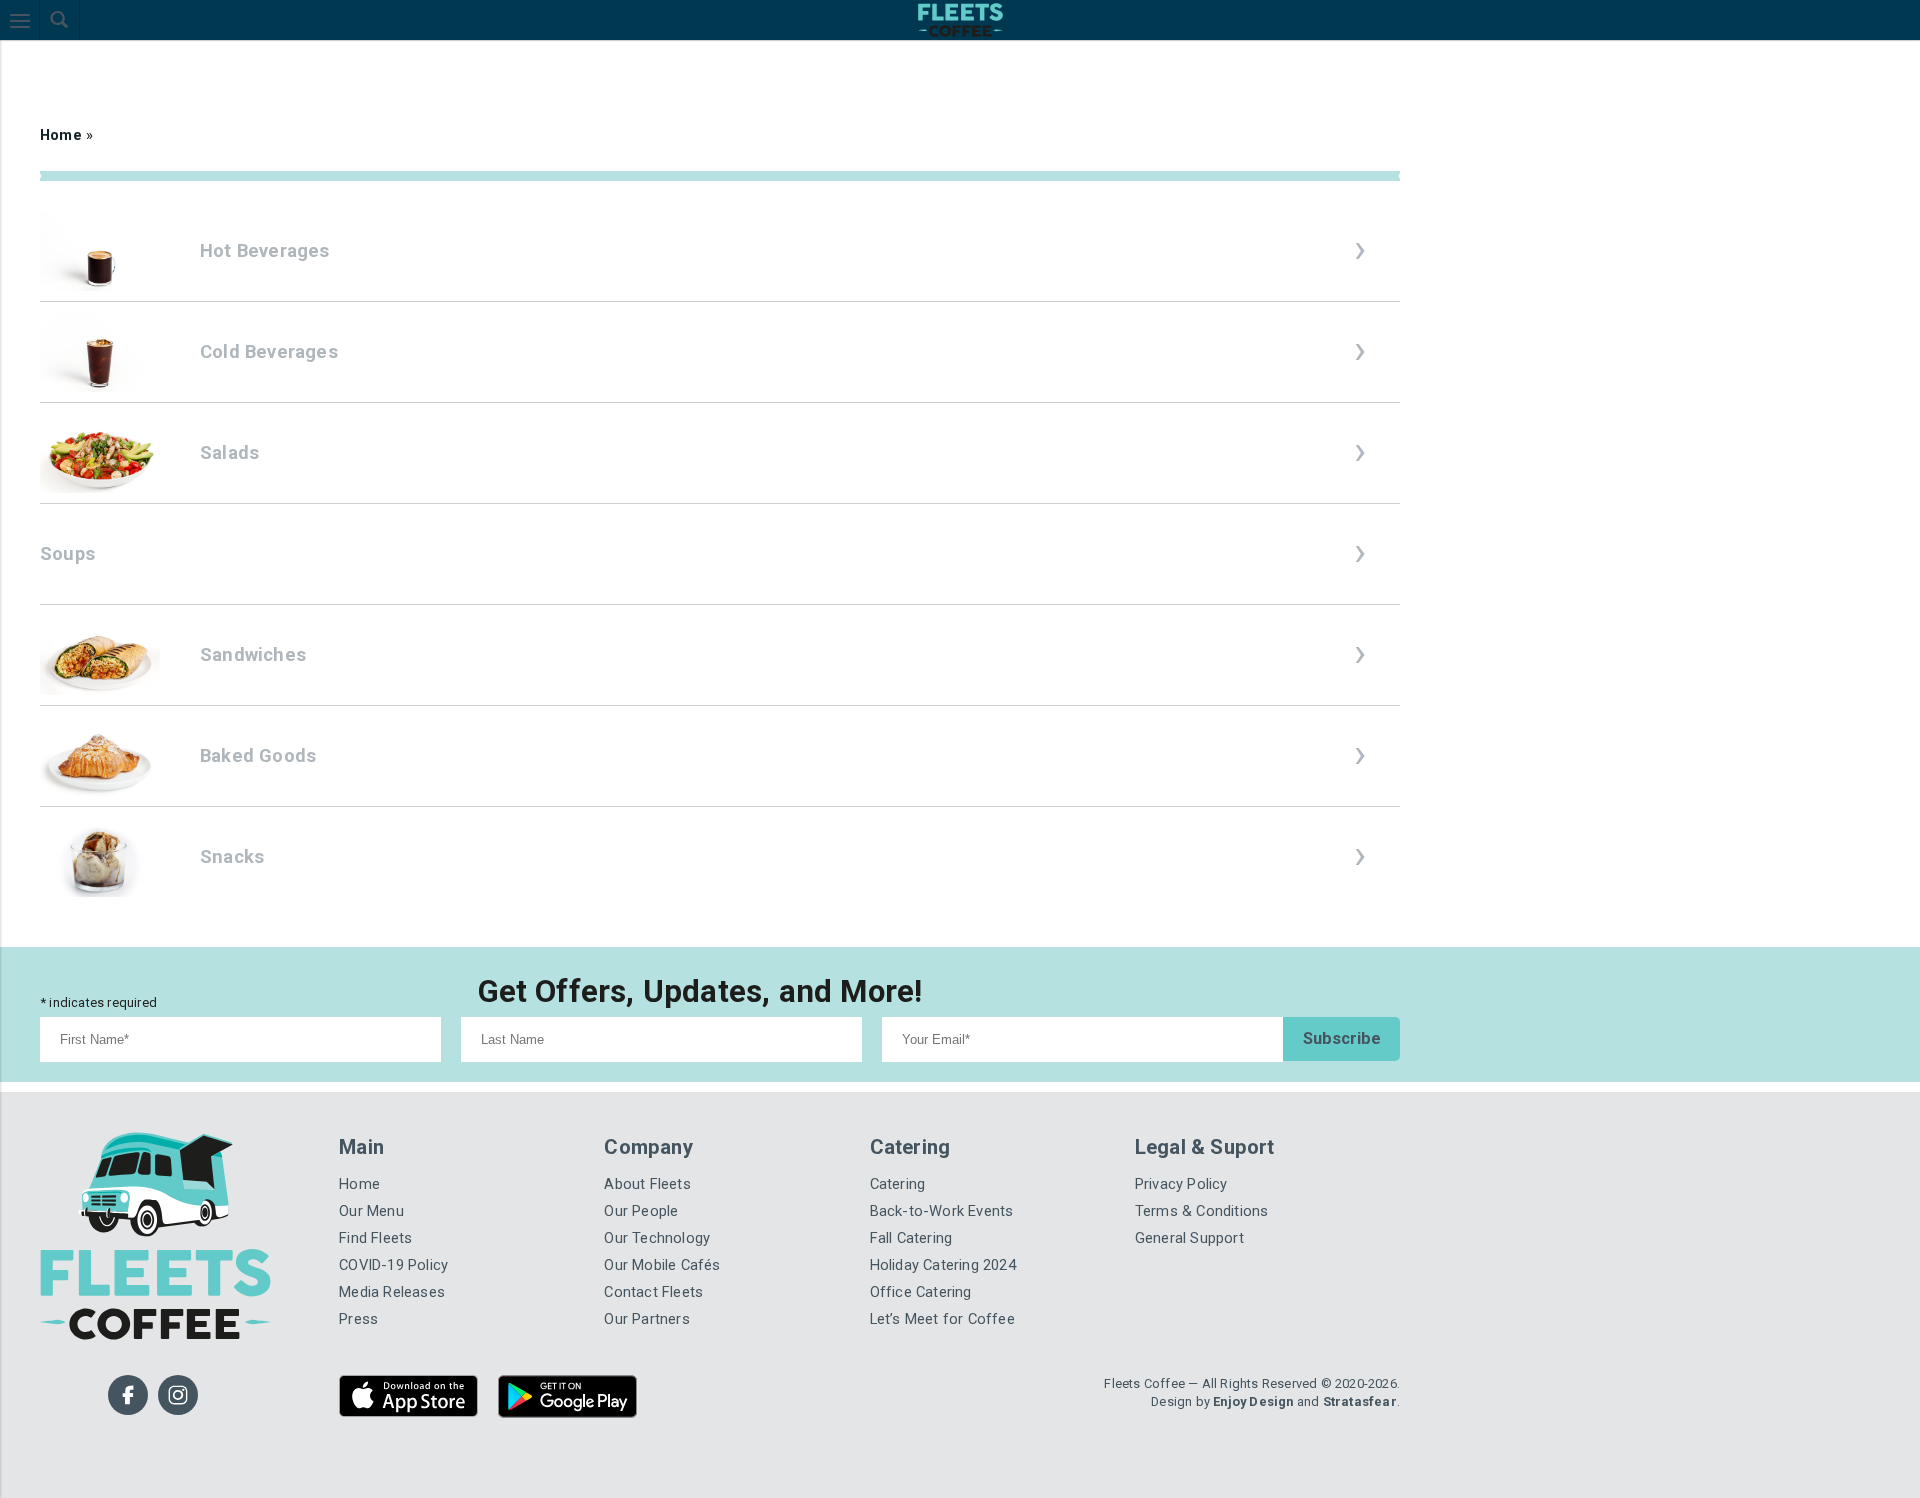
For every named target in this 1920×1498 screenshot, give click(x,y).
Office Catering (915, 1250)
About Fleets (642, 1154)
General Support (1183, 1202)
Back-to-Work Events (931, 1178)
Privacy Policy (1175, 1154)
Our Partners (640, 1275)
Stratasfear (1364, 1353)
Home (58, 131)
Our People (636, 1178)
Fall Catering (907, 1202)
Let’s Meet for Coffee (933, 1275)
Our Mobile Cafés (655, 1226)
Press (355, 1275)
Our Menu (367, 1178)
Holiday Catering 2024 (935, 1226)
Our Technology (650, 1202)
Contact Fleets (647, 1250)
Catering (895, 1154)
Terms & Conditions (1193, 1178)
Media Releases (386, 1250)
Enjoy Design (1267, 1353)
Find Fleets (371, 1202)
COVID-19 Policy (386, 1226)
